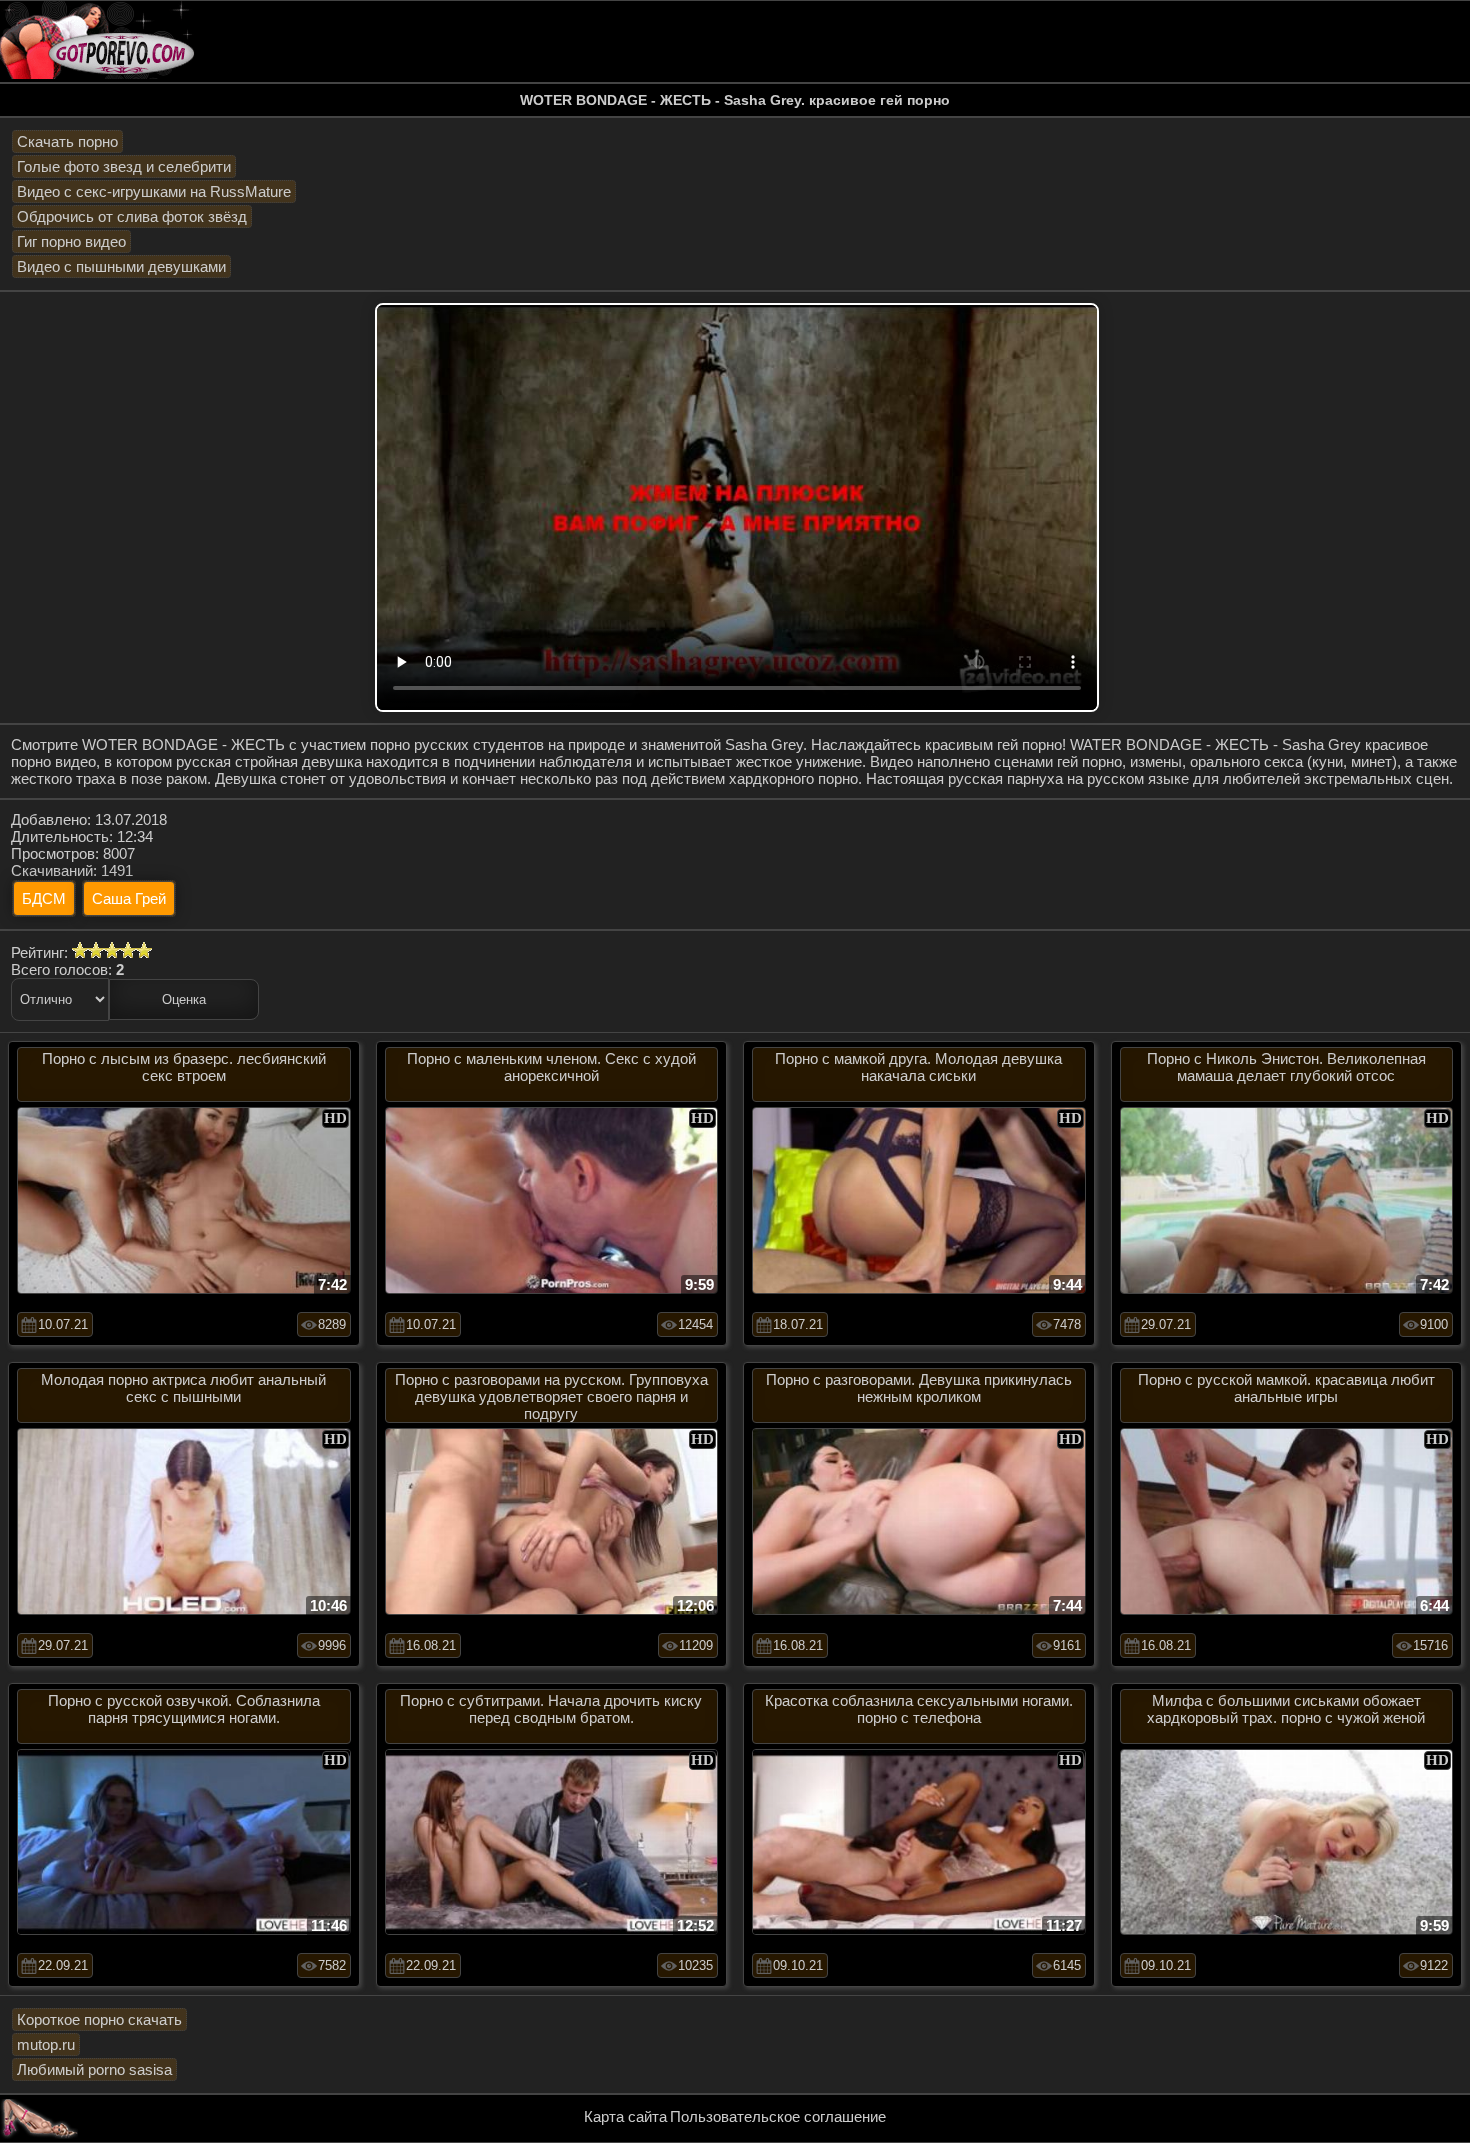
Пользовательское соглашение (778, 2116)
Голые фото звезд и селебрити (124, 166)
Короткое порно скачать (99, 2019)
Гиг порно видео (71, 241)
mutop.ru (46, 2044)
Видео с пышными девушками (121, 266)
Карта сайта (625, 2116)
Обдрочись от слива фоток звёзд (132, 216)
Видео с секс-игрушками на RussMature (154, 191)
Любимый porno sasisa (94, 2069)
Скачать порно (67, 141)
